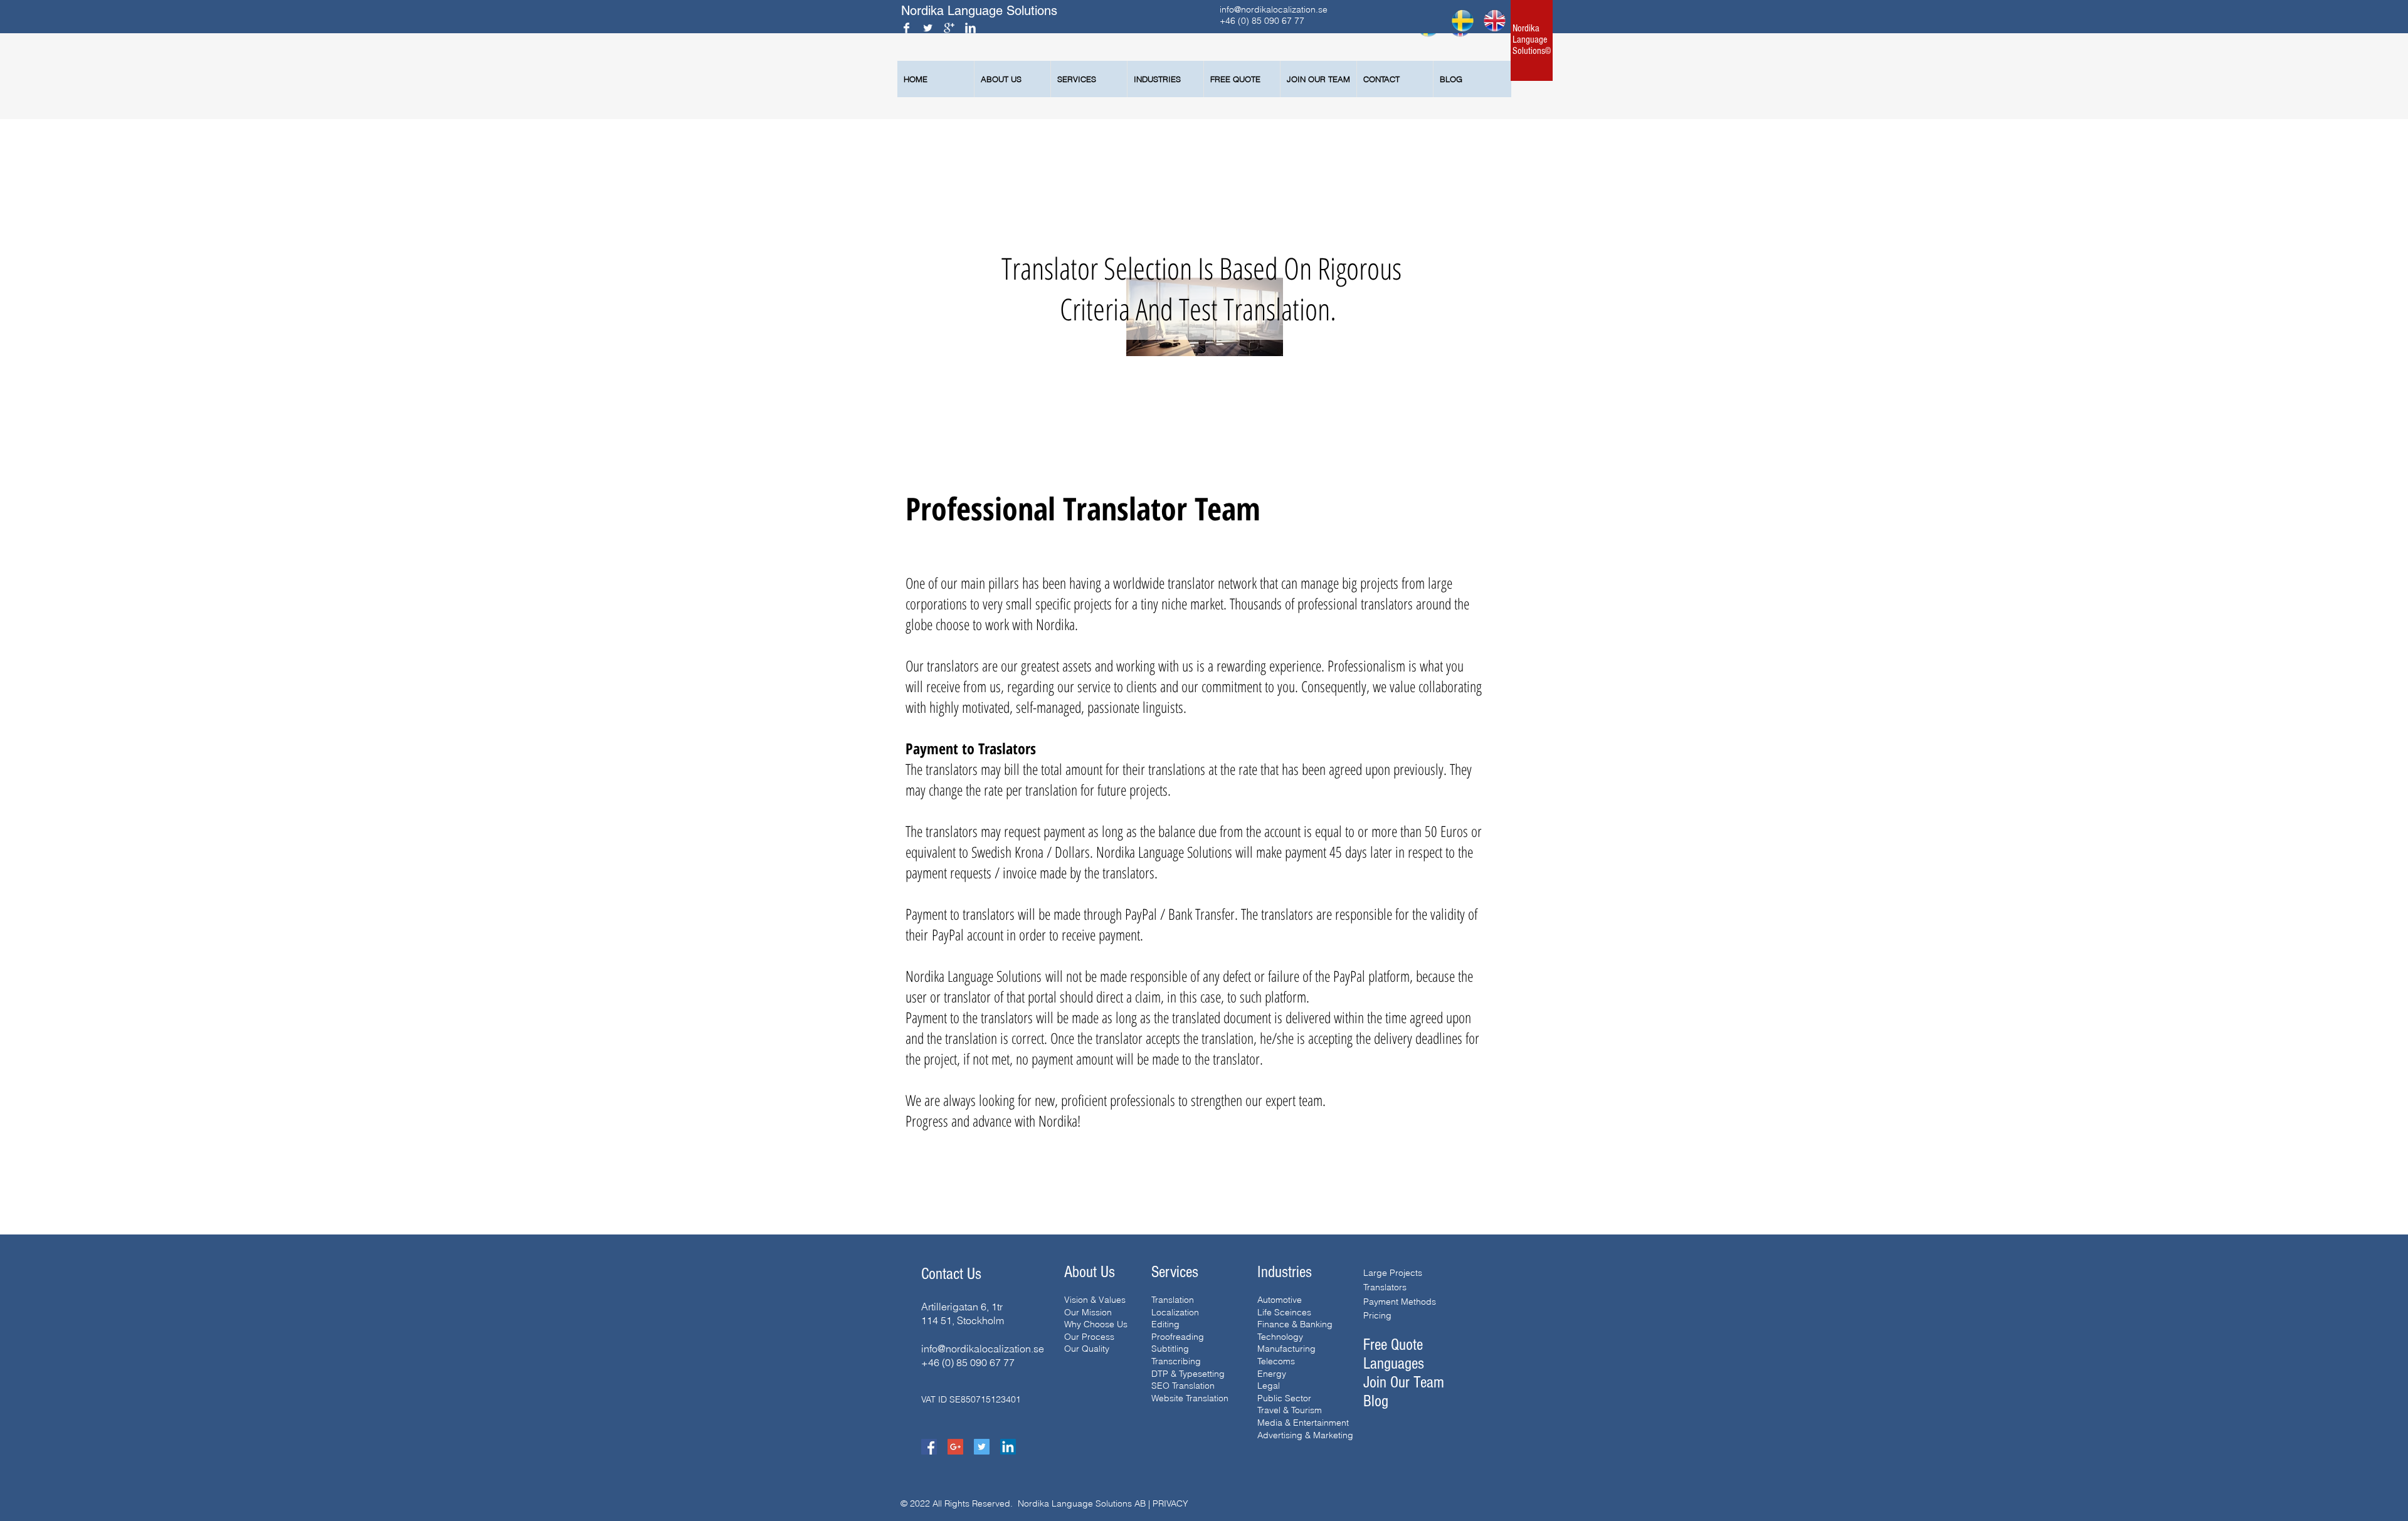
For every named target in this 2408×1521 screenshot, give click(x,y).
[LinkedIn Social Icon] (1008, 1447)
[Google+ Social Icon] (955, 1447)
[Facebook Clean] (906, 28)
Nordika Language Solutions (981, 11)
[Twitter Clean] (928, 28)
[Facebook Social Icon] (929, 1447)
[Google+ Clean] (949, 28)
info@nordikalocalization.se (1274, 9)
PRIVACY (1170, 1503)
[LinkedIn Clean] (970, 28)
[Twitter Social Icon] (982, 1447)
